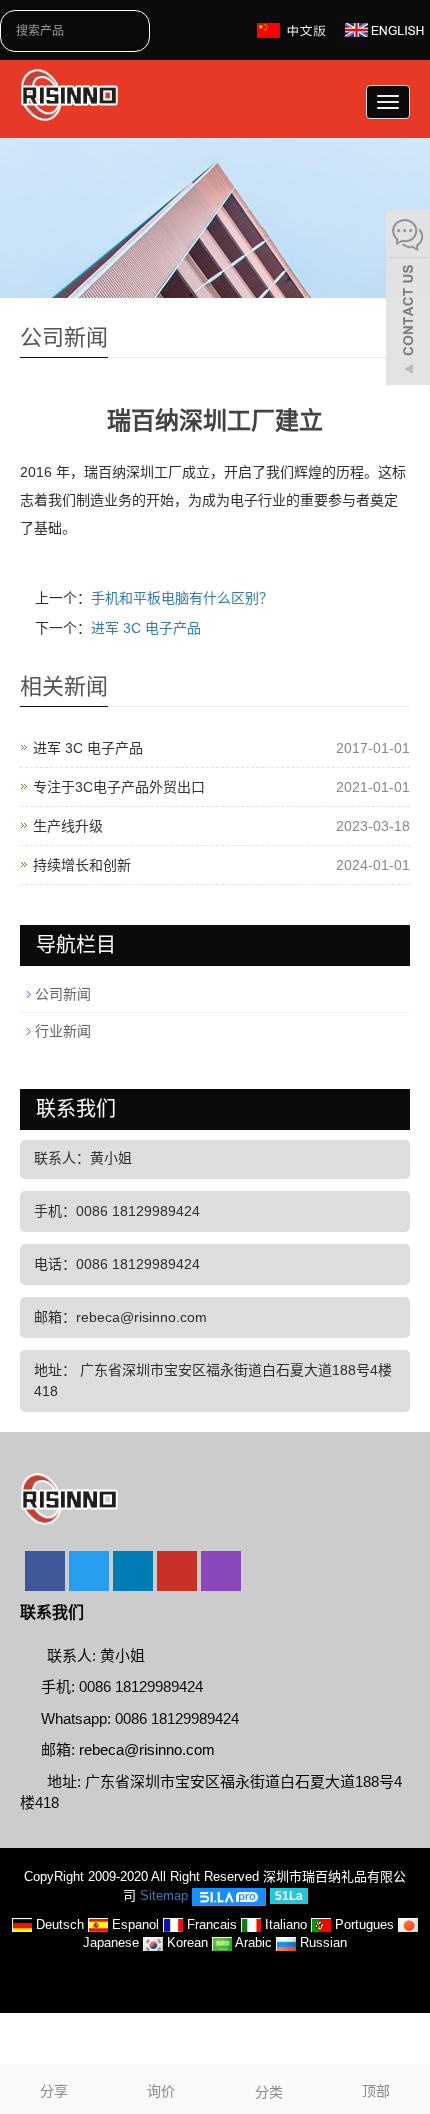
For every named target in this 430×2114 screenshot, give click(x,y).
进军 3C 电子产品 (146, 628)
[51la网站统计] (229, 1895)
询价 (161, 2091)
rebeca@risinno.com (147, 1749)
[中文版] (293, 29)
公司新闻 (63, 994)
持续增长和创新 (82, 865)
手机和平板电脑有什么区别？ (182, 598)
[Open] (408, 300)
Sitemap (164, 1895)
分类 (269, 2092)
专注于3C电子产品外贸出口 (119, 787)
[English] (384, 29)
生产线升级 (68, 826)
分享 (54, 2091)
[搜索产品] (138, 31)
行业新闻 (63, 1031)
